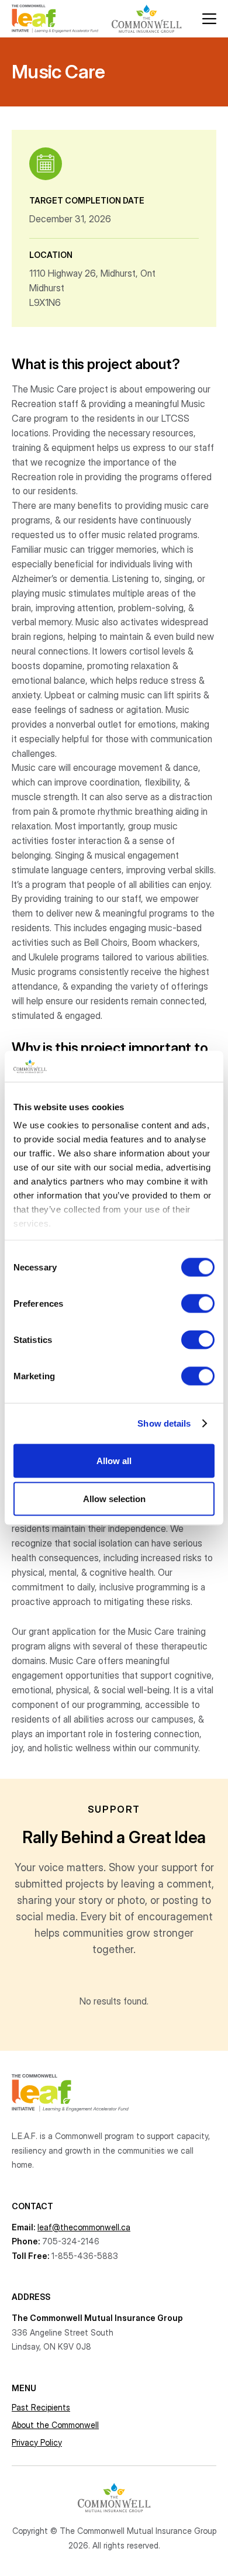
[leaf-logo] (55, 19)
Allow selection (114, 1499)
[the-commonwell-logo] (147, 19)
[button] (209, 19)
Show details (164, 1423)
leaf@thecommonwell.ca (84, 2227)
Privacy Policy (37, 2442)
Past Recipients (41, 2407)
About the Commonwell (55, 2425)
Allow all (114, 1460)
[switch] (198, 1303)
